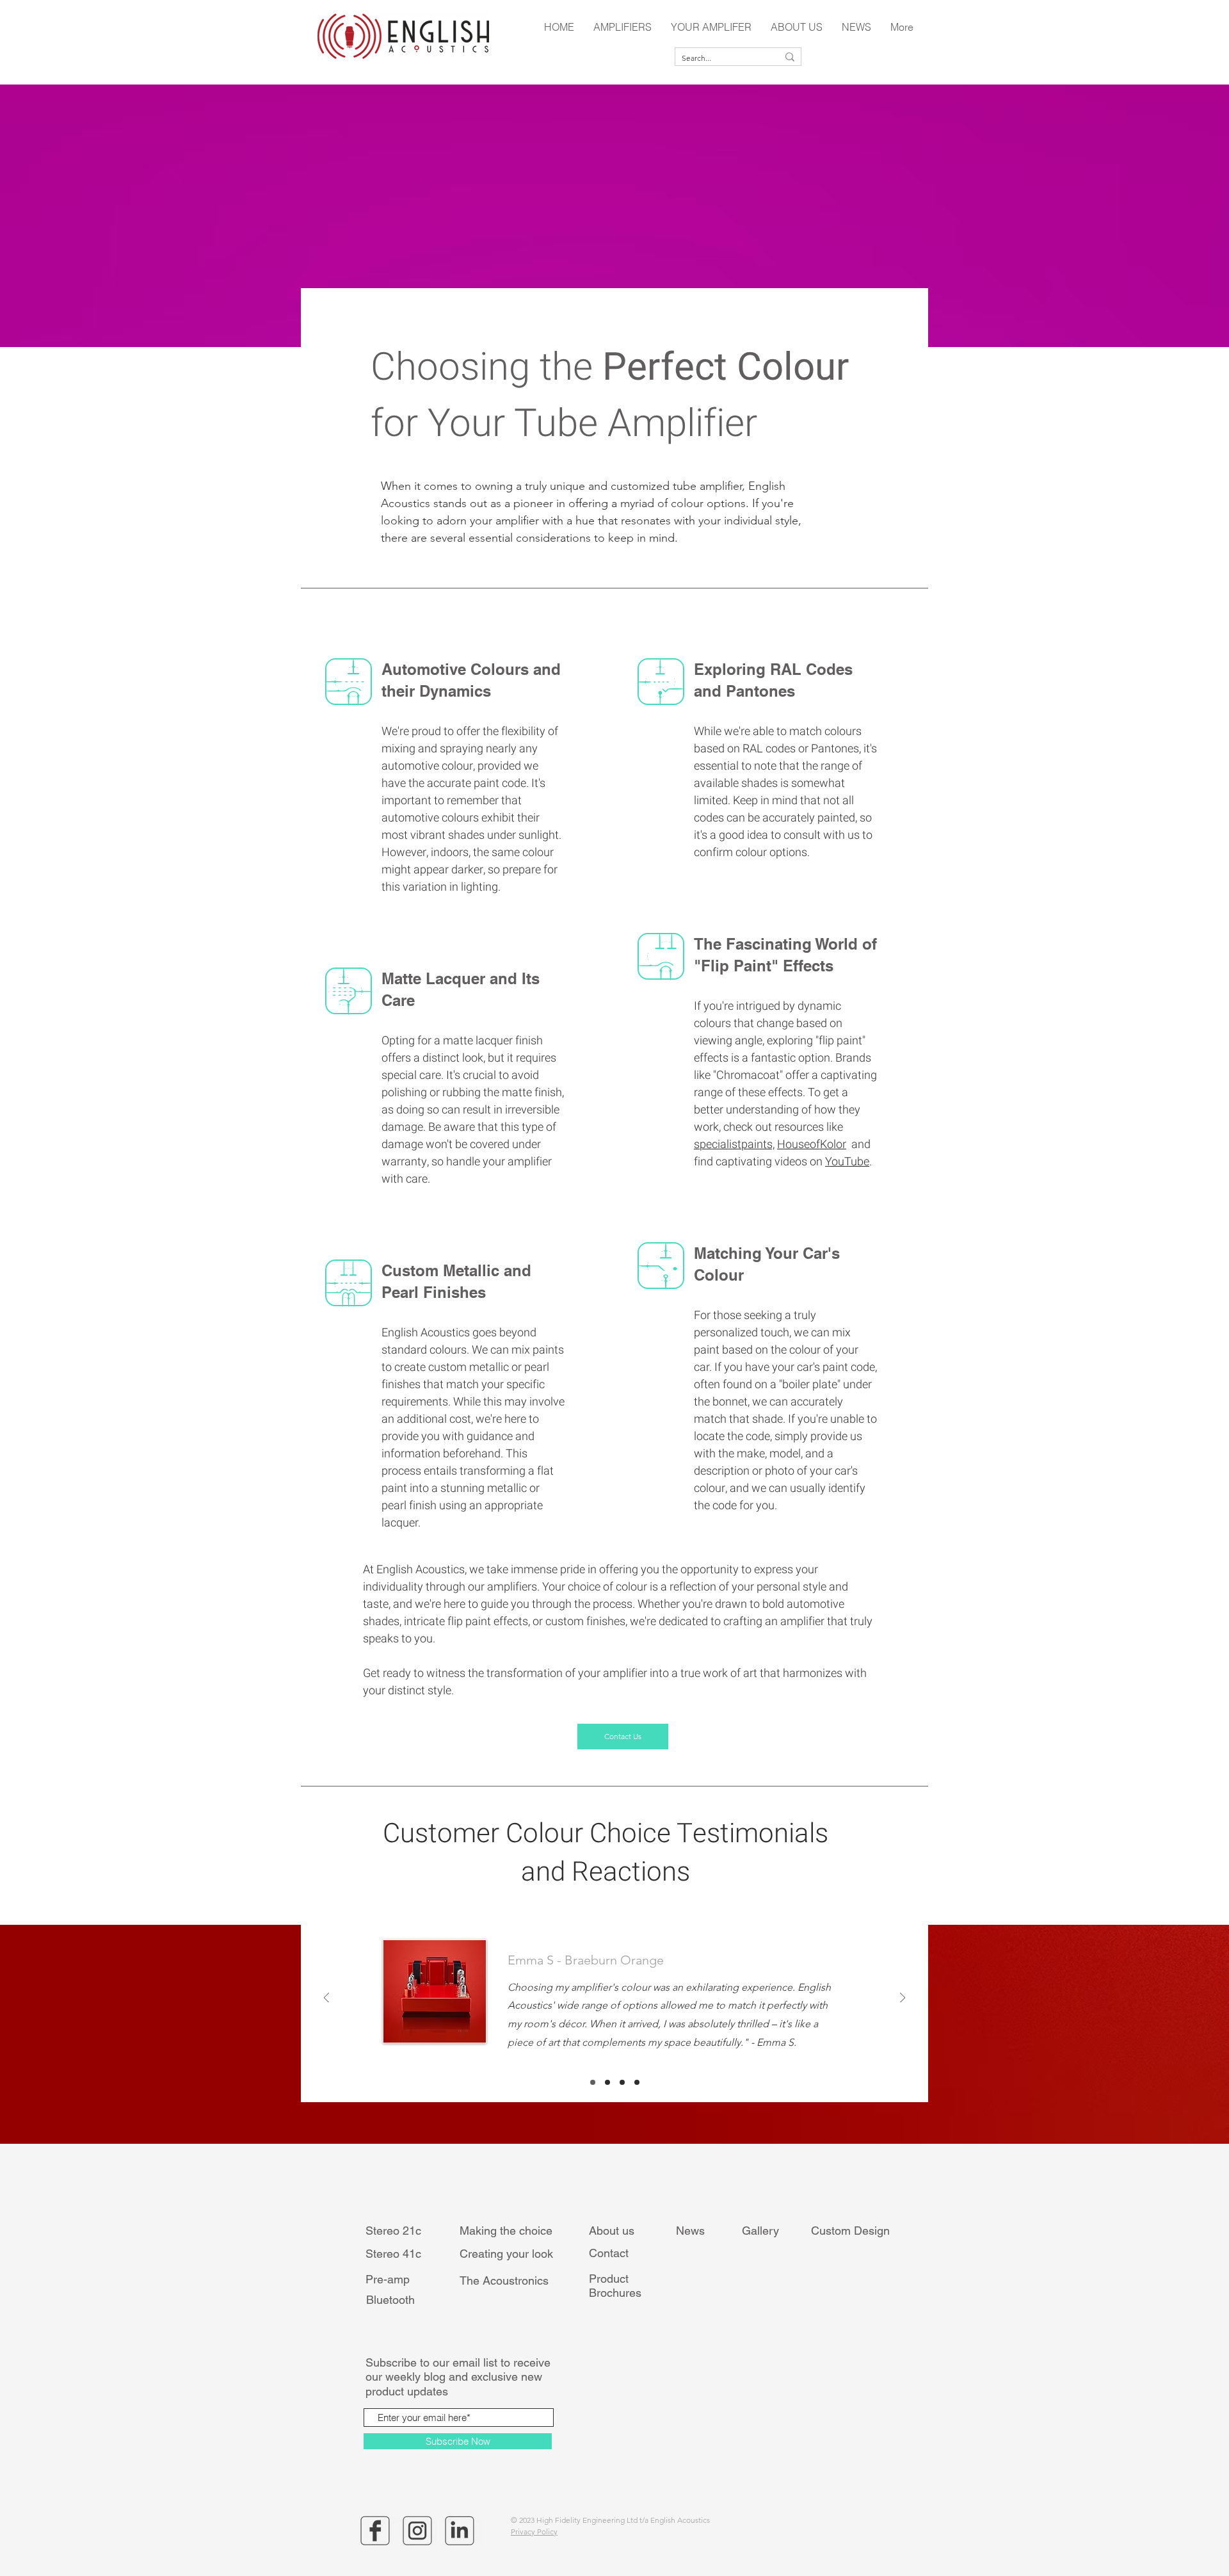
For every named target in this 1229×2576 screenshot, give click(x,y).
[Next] (903, 1999)
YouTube (847, 1162)
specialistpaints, (734, 1145)
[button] (623, 27)
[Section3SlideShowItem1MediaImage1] (593, 2082)
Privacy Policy (534, 2531)
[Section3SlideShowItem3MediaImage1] (622, 2082)
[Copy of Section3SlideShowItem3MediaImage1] (637, 2082)
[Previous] (326, 1999)
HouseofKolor (812, 1145)
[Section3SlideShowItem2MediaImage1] (607, 2082)
